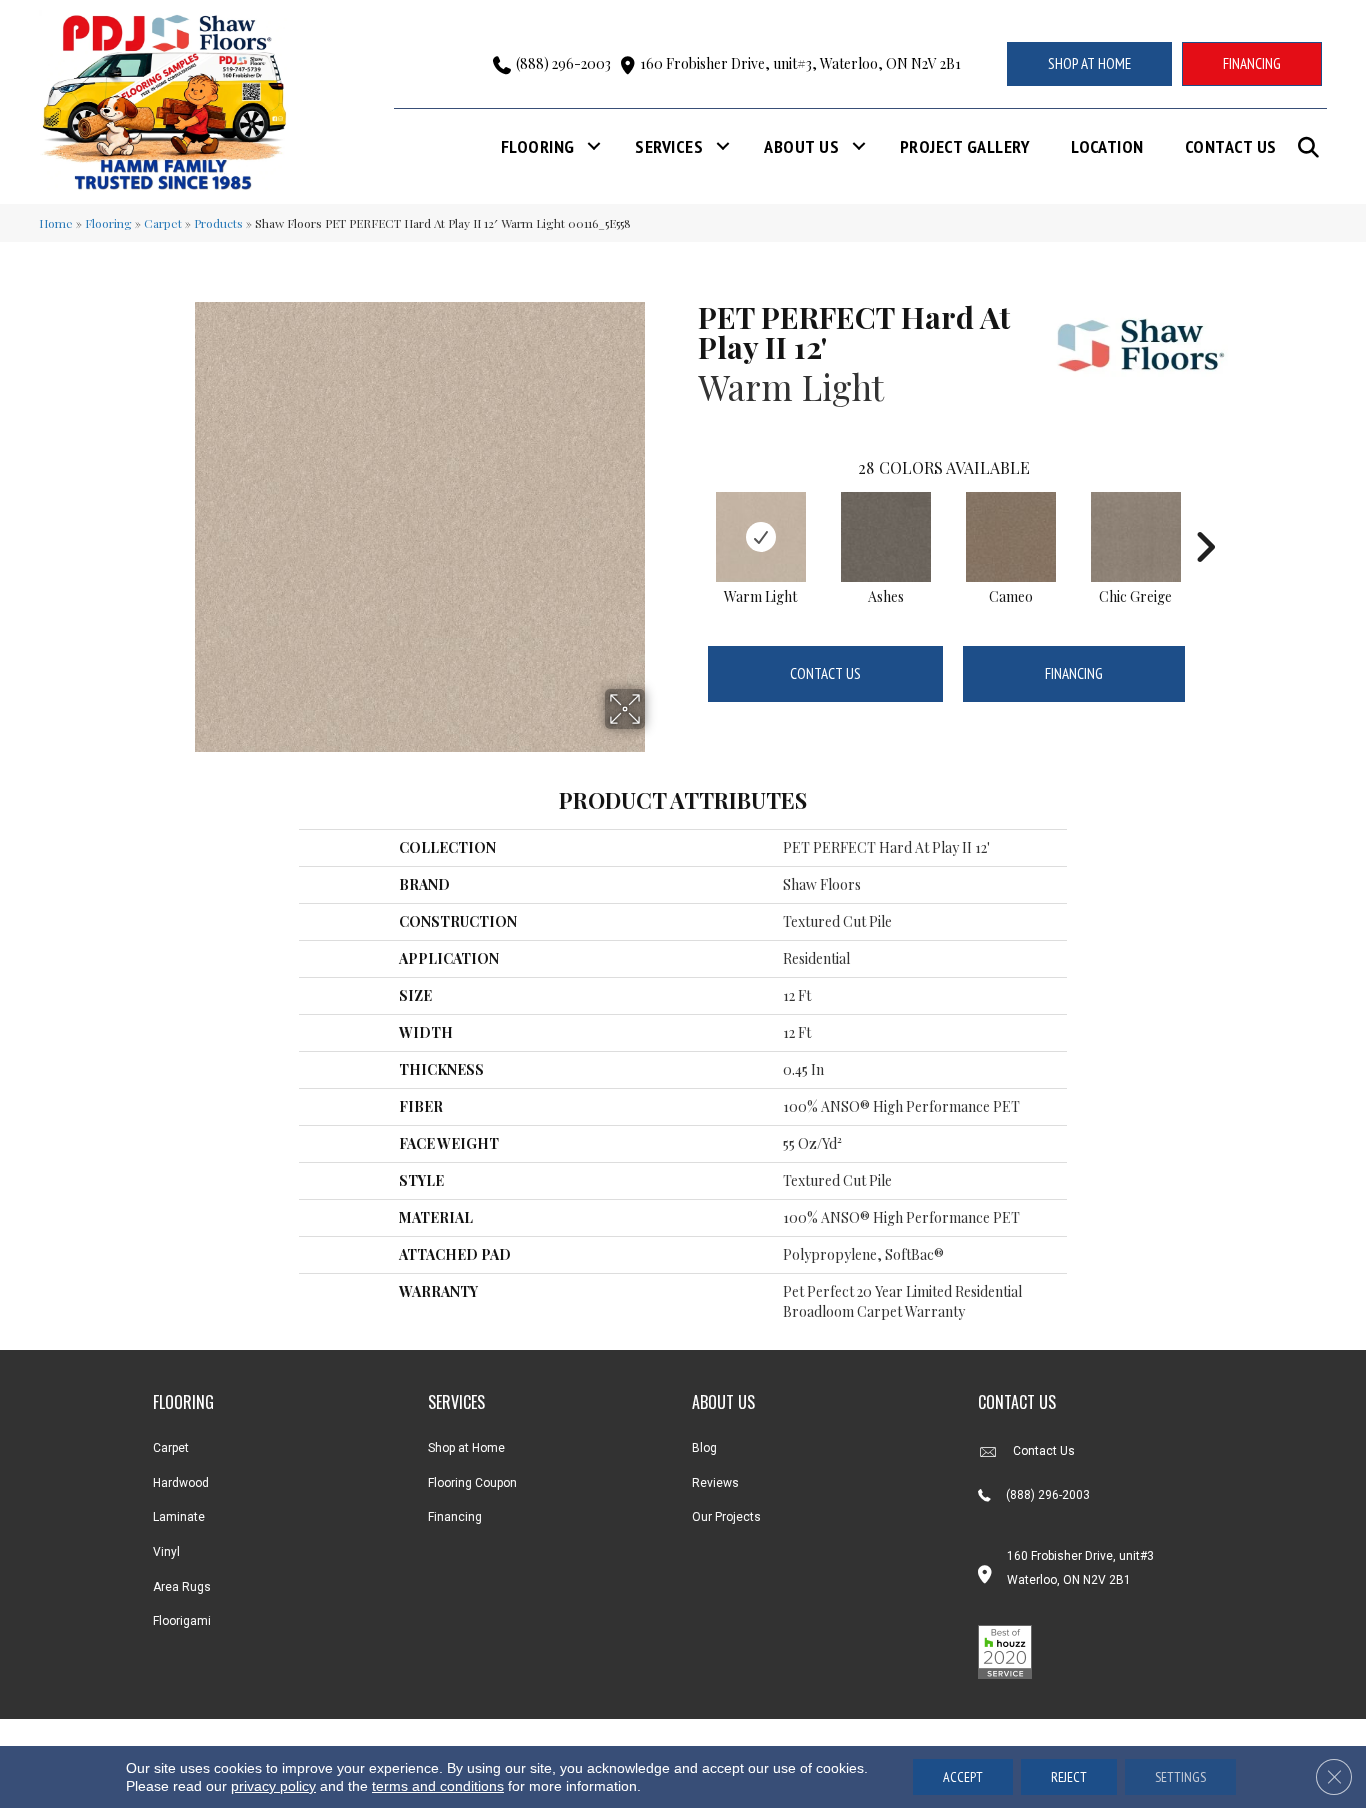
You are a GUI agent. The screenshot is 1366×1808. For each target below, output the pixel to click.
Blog (704, 1448)
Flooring (538, 146)
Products (218, 223)
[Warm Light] (761, 537)
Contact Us (1231, 146)
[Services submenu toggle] (723, 146)
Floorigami (182, 1621)
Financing (1074, 673)
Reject (1069, 1777)
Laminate (179, 1517)
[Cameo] (1011, 537)
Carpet (163, 223)
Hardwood (181, 1483)
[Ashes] (886, 537)
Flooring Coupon (472, 1483)
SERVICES (456, 1402)
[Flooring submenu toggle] (594, 146)
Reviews (715, 1483)
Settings (1180, 1777)
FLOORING (183, 1402)
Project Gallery (965, 146)
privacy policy (273, 1786)
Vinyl (166, 1552)
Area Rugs (182, 1587)
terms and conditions (438, 1786)
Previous (688, 517)
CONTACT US (1017, 1402)
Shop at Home (466, 1448)
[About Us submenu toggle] (859, 146)
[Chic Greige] (1136, 537)
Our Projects (726, 1517)
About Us (801, 146)
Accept (963, 1777)
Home (56, 223)
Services (669, 146)
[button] (1312, 147)
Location (1107, 146)
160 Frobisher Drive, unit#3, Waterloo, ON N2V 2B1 (800, 63)
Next (1205, 517)
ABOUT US (723, 1402)
